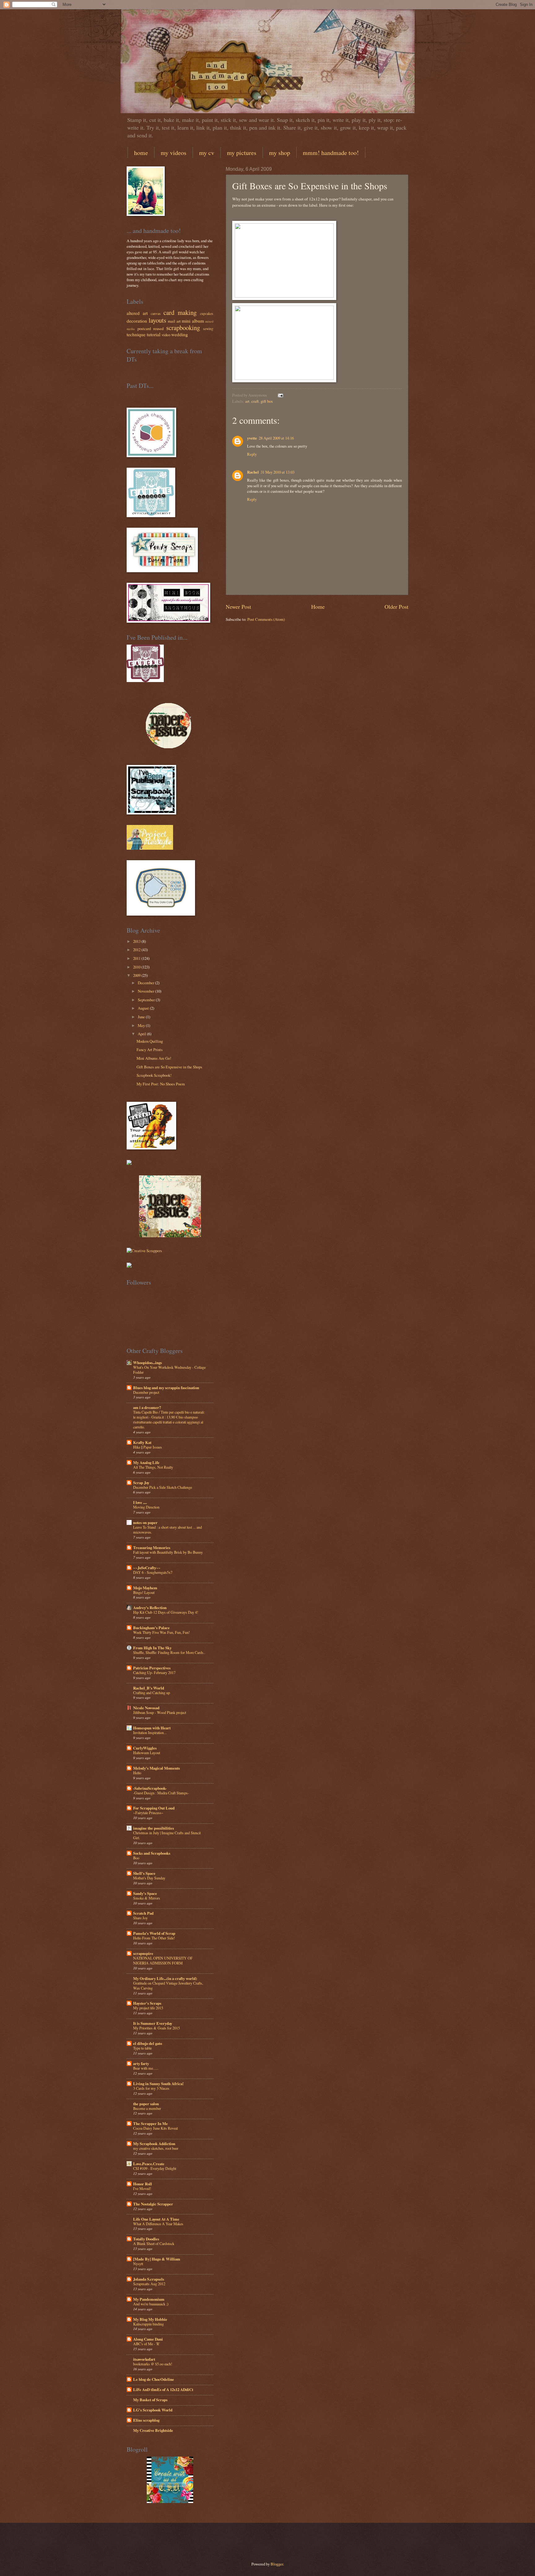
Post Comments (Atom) (266, 619)
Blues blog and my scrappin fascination (166, 1388)
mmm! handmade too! (331, 153)
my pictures (242, 153)
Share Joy (140, 1918)
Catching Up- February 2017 (154, 1672)
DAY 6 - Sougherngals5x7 (153, 1572)
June (141, 1017)
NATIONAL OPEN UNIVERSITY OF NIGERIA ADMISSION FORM (163, 1960)
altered (133, 313)
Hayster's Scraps (147, 2003)
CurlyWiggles (145, 1748)
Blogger (277, 2564)
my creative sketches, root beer (156, 2148)
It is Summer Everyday (153, 2023)
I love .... (140, 1502)
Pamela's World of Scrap (154, 1933)
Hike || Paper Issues (148, 1447)
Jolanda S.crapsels (149, 2279)
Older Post (396, 607)
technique (136, 334)
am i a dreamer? (147, 1407)
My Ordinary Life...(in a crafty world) (165, 1978)
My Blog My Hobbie (150, 2319)
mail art (174, 321)
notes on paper (145, 1522)
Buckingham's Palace (151, 1628)
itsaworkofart (144, 2359)
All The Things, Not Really (153, 1467)
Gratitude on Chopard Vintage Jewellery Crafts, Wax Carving (168, 1986)
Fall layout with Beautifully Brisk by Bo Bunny (168, 1552)
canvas (156, 313)
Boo (136, 1858)
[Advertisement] (198, 2541)
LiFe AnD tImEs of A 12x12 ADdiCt (163, 2389)
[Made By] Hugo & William (157, 2259)
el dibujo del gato (148, 2043)
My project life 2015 (148, 2008)
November (146, 991)
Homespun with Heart (152, 1728)
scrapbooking (183, 328)
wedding (180, 334)
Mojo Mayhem (145, 1588)
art (247, 401)
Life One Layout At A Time (156, 2219)
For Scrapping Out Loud (154, 1808)
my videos (174, 153)
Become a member (147, 2108)
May (141, 1025)
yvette (252, 438)
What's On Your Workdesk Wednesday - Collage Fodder (169, 1370)
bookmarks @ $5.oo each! (153, 2364)
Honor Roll (143, 2184)
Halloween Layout (147, 1753)
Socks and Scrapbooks (152, 1853)
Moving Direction (146, 1507)
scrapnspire (143, 1953)
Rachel (253, 472)
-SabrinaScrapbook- (150, 1788)
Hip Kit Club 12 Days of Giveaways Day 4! (166, 1612)
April (142, 1034)
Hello (137, 1773)
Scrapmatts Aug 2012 (149, 2284)
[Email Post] (280, 395)
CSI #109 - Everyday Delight (155, 2168)
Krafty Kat (142, 1442)
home (141, 153)
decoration (137, 321)
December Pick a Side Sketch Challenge (163, 1487)
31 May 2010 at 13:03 (278, 472)
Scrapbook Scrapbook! (154, 1075)
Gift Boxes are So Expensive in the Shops (169, 1067)
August (143, 1008)
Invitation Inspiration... (150, 1732)
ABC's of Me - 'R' (146, 2344)
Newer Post (238, 607)
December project (146, 1392)
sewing (208, 329)
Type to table (142, 2048)
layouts (157, 320)
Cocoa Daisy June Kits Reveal (155, 2128)
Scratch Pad (143, 1913)
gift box (267, 401)
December (146, 983)
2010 (137, 967)
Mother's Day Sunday (149, 1878)
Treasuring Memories (152, 1548)
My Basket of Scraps (150, 2400)
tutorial (154, 334)
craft (255, 401)
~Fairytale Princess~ (148, 1813)
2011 (137, 958)
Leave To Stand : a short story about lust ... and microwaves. (167, 1530)
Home (318, 607)
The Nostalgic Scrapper (153, 2204)
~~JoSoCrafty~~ (147, 1568)
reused (158, 328)
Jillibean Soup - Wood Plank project (160, 1712)
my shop (280, 153)
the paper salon (146, 2104)
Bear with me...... (146, 2068)
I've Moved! (142, 2188)
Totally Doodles (146, 2239)
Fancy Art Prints (150, 1050)
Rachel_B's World (149, 1688)
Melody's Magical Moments (157, 1768)
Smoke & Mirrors (147, 1898)
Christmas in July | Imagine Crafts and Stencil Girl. (167, 1835)
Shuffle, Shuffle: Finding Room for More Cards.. (169, 1652)
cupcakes (207, 313)
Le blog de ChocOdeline (154, 2379)
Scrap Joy (141, 1483)
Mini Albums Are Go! (154, 1058)
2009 (137, 975)
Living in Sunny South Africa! (158, 2084)
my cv (207, 153)
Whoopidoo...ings (148, 1363)
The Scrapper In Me (150, 2123)
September (146, 1000)
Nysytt (138, 2264)
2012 (137, 950)
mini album (193, 321)
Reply (252, 454)
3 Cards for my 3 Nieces (151, 2088)
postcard (144, 328)
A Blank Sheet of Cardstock (154, 2243)
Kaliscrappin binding (148, 2324)
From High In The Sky (152, 1648)
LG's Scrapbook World (153, 2410)
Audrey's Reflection (150, 1608)
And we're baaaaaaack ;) (151, 2304)
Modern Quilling (150, 1041)
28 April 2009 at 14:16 (276, 438)
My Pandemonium (149, 2299)
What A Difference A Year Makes (158, 2224)
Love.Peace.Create (149, 2164)
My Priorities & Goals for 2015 (157, 2028)
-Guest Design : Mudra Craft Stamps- (161, 1793)
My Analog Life (146, 1462)
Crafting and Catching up (152, 1693)
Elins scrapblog (146, 2420)
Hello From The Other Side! (154, 1938)
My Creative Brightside (153, 2430)
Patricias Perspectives (152, 1668)
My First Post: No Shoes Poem (161, 1084)
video (166, 335)
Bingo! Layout (144, 1592)
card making (180, 312)
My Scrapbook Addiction (154, 2144)
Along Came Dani (148, 2339)
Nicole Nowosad (146, 1708)
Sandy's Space (145, 1893)
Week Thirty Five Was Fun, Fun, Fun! (161, 1632)
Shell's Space (144, 1873)
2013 (137, 941)
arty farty (141, 2063)
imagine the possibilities (154, 1828)
